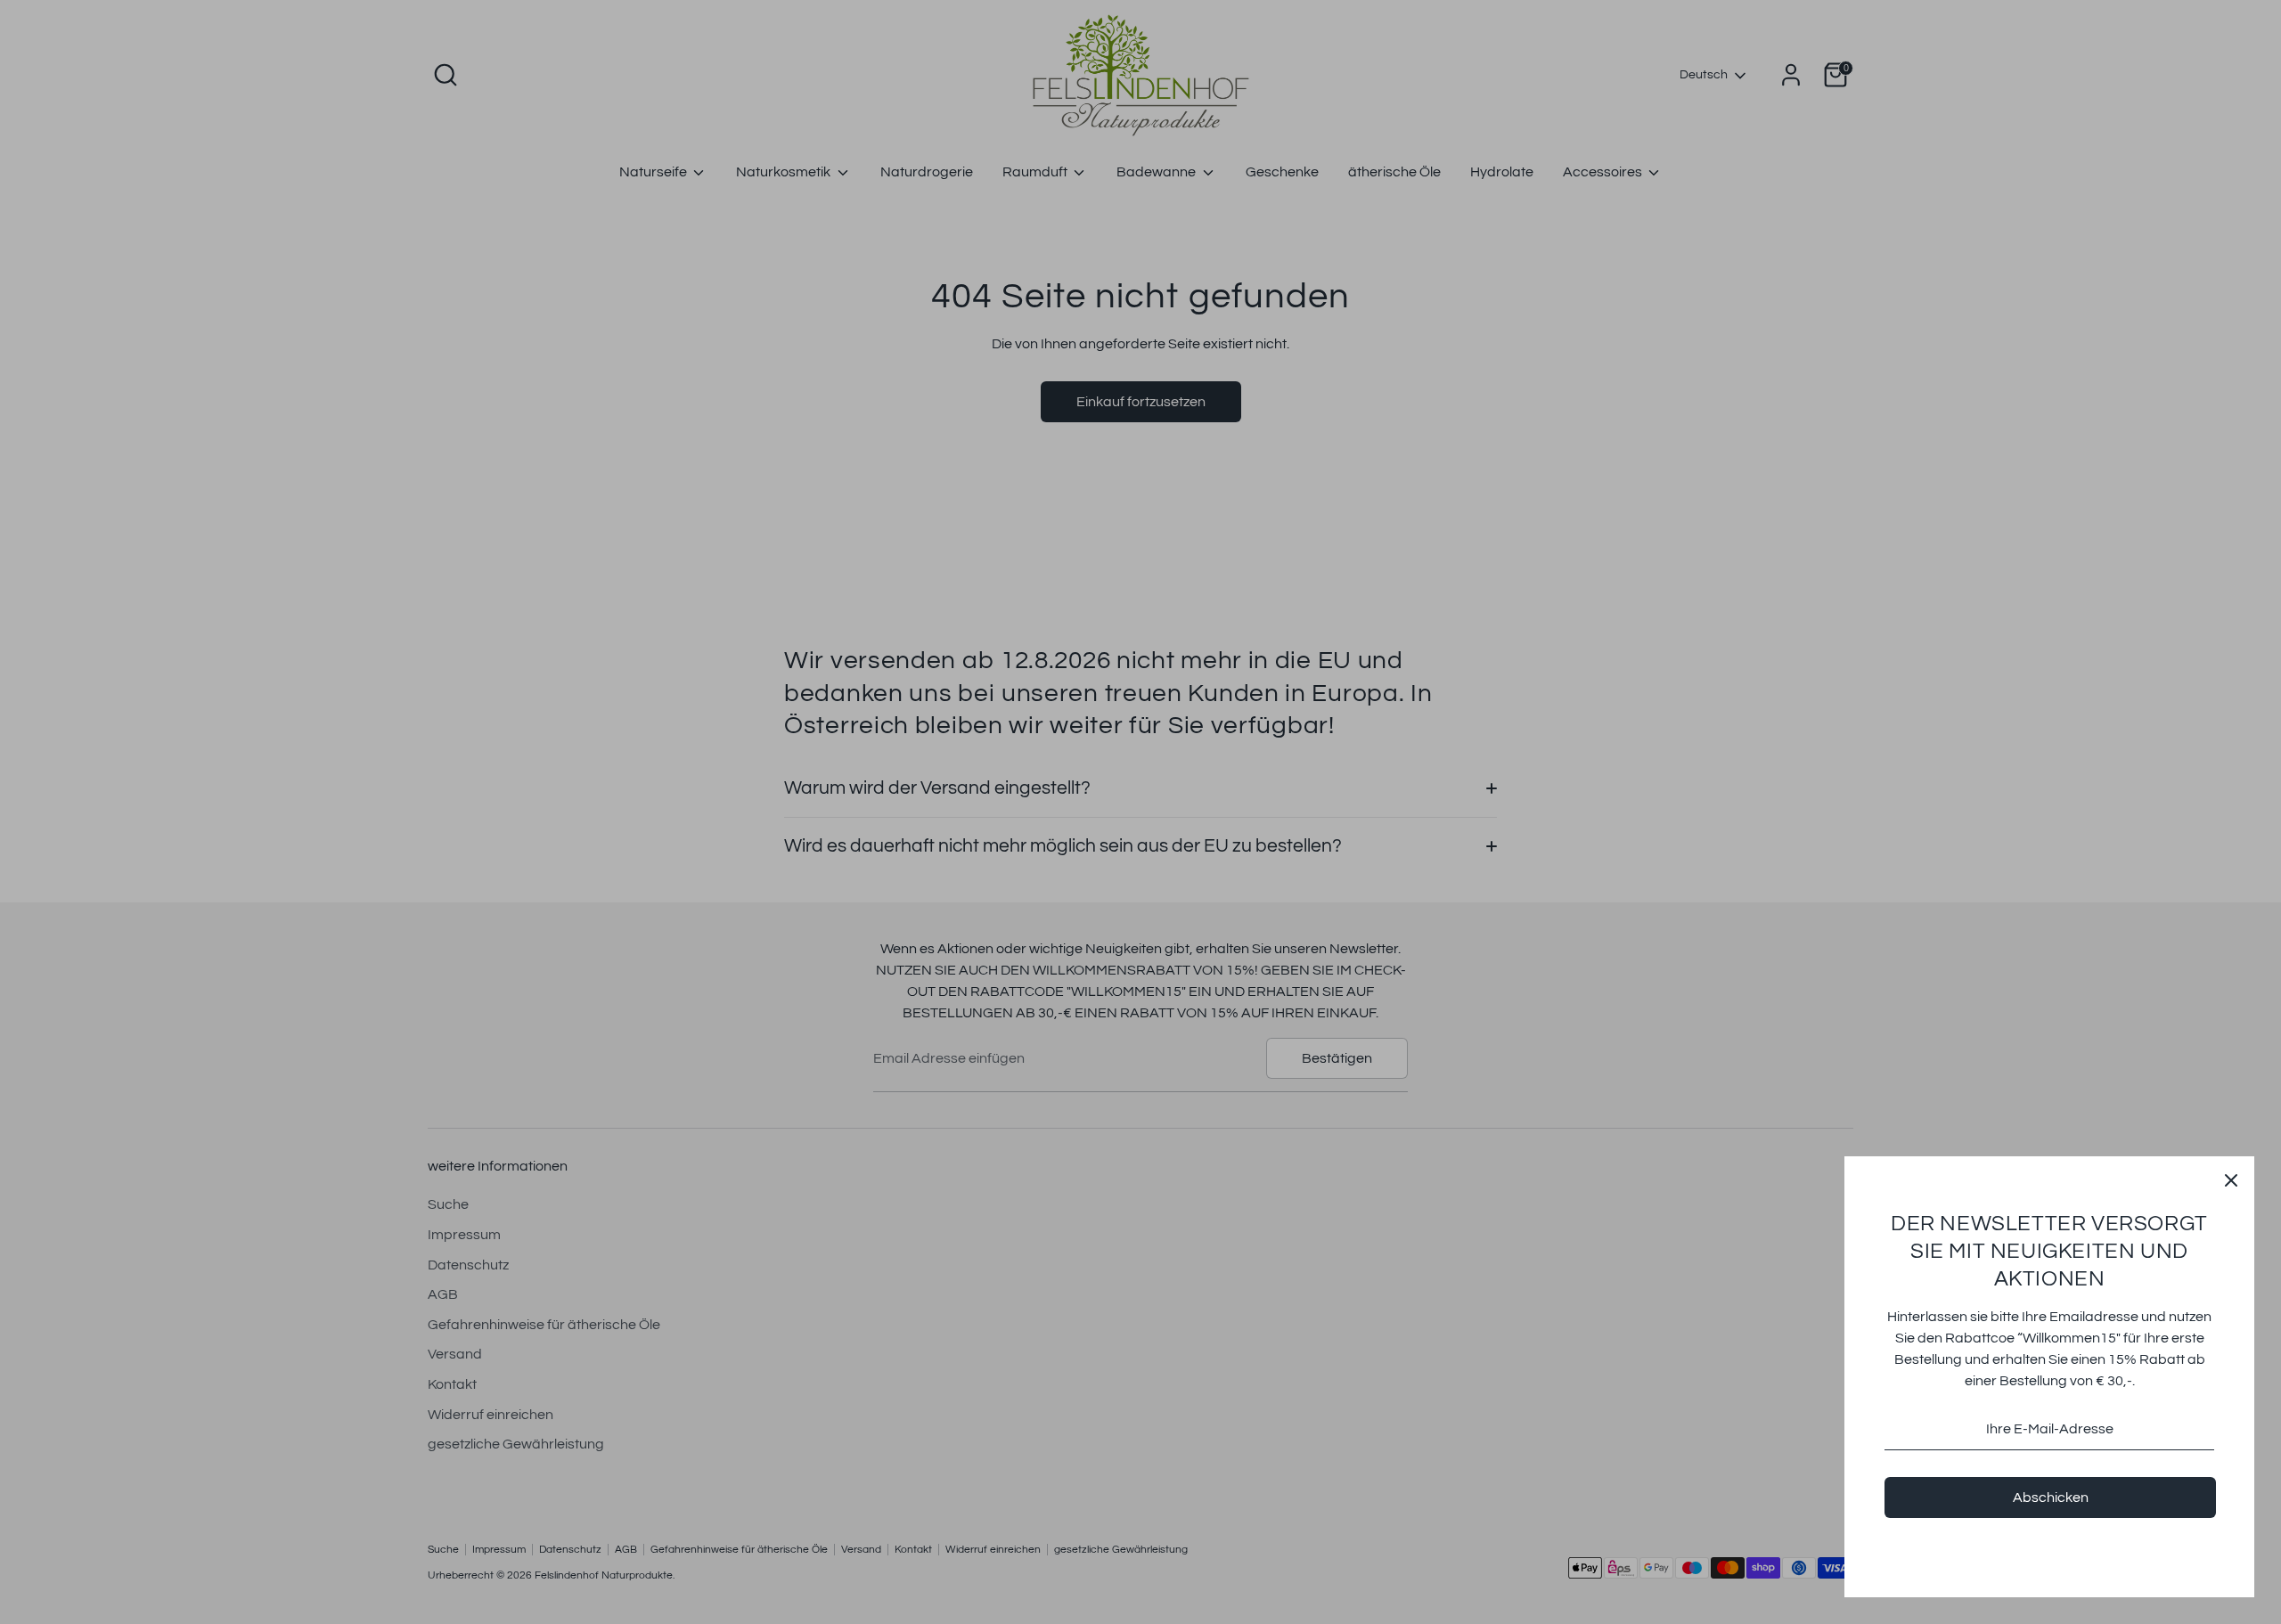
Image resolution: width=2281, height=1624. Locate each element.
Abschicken (2051, 1498)
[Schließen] (2231, 1179)
